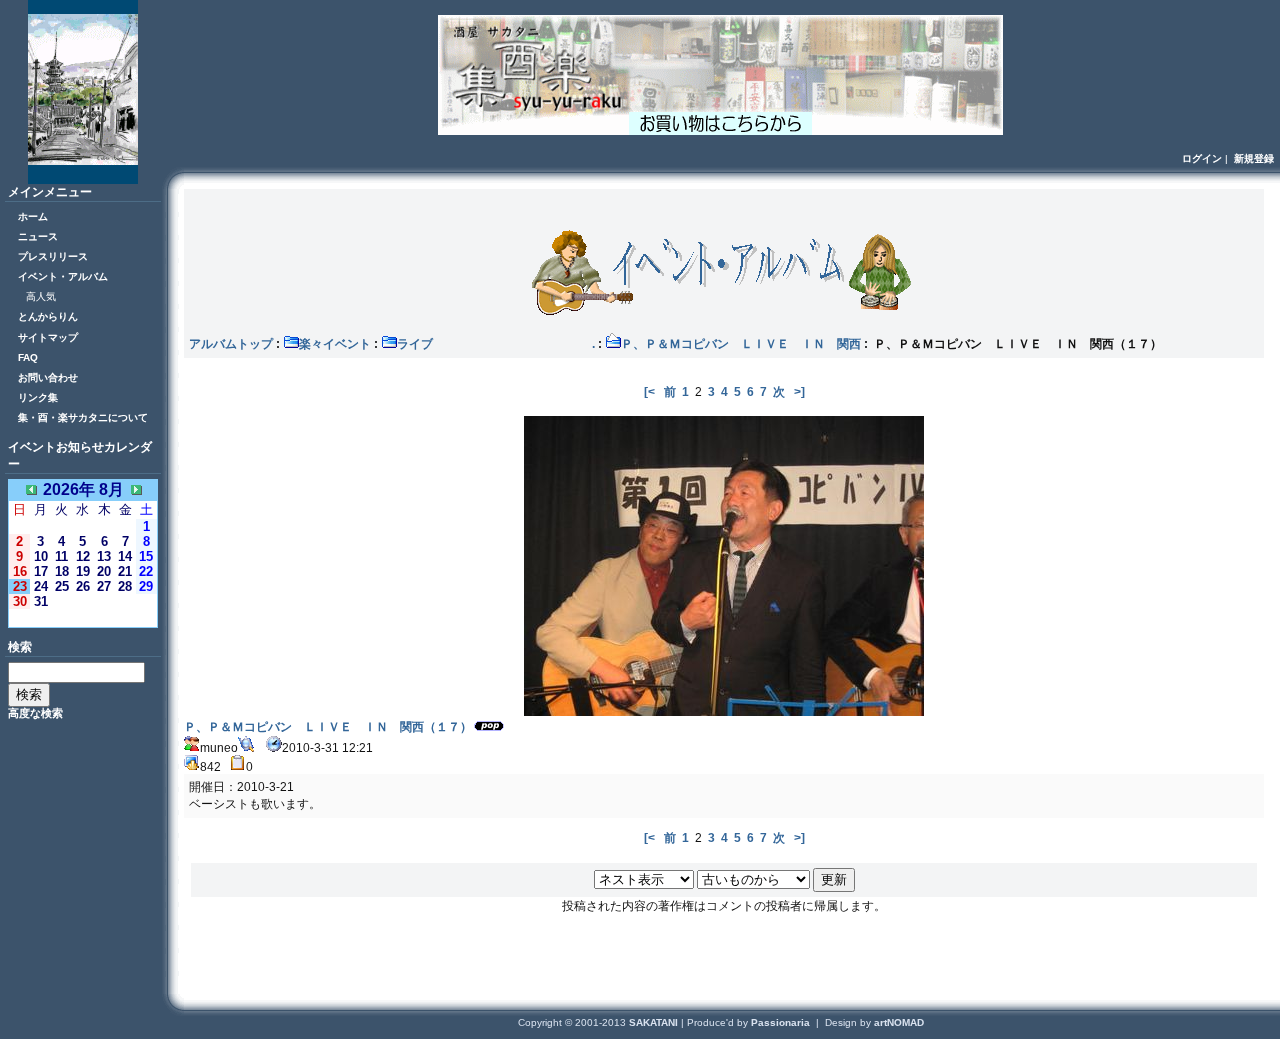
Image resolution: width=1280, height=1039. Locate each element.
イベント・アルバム (63, 276)
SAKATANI (655, 1022)
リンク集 (38, 397)
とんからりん (48, 316)
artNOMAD (899, 1022)
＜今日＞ (83, 617)
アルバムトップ (231, 344)
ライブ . (496, 344)
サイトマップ (48, 337)
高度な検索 (35, 713)
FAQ (28, 357)
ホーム (33, 216)
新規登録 (1254, 158)
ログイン (1202, 158)
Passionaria (782, 1022)
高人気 (41, 296)
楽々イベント (335, 344)
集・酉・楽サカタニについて (83, 417)
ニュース (38, 236)
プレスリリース (53, 256)
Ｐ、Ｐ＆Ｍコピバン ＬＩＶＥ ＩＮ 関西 (741, 344)
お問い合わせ (48, 377)
